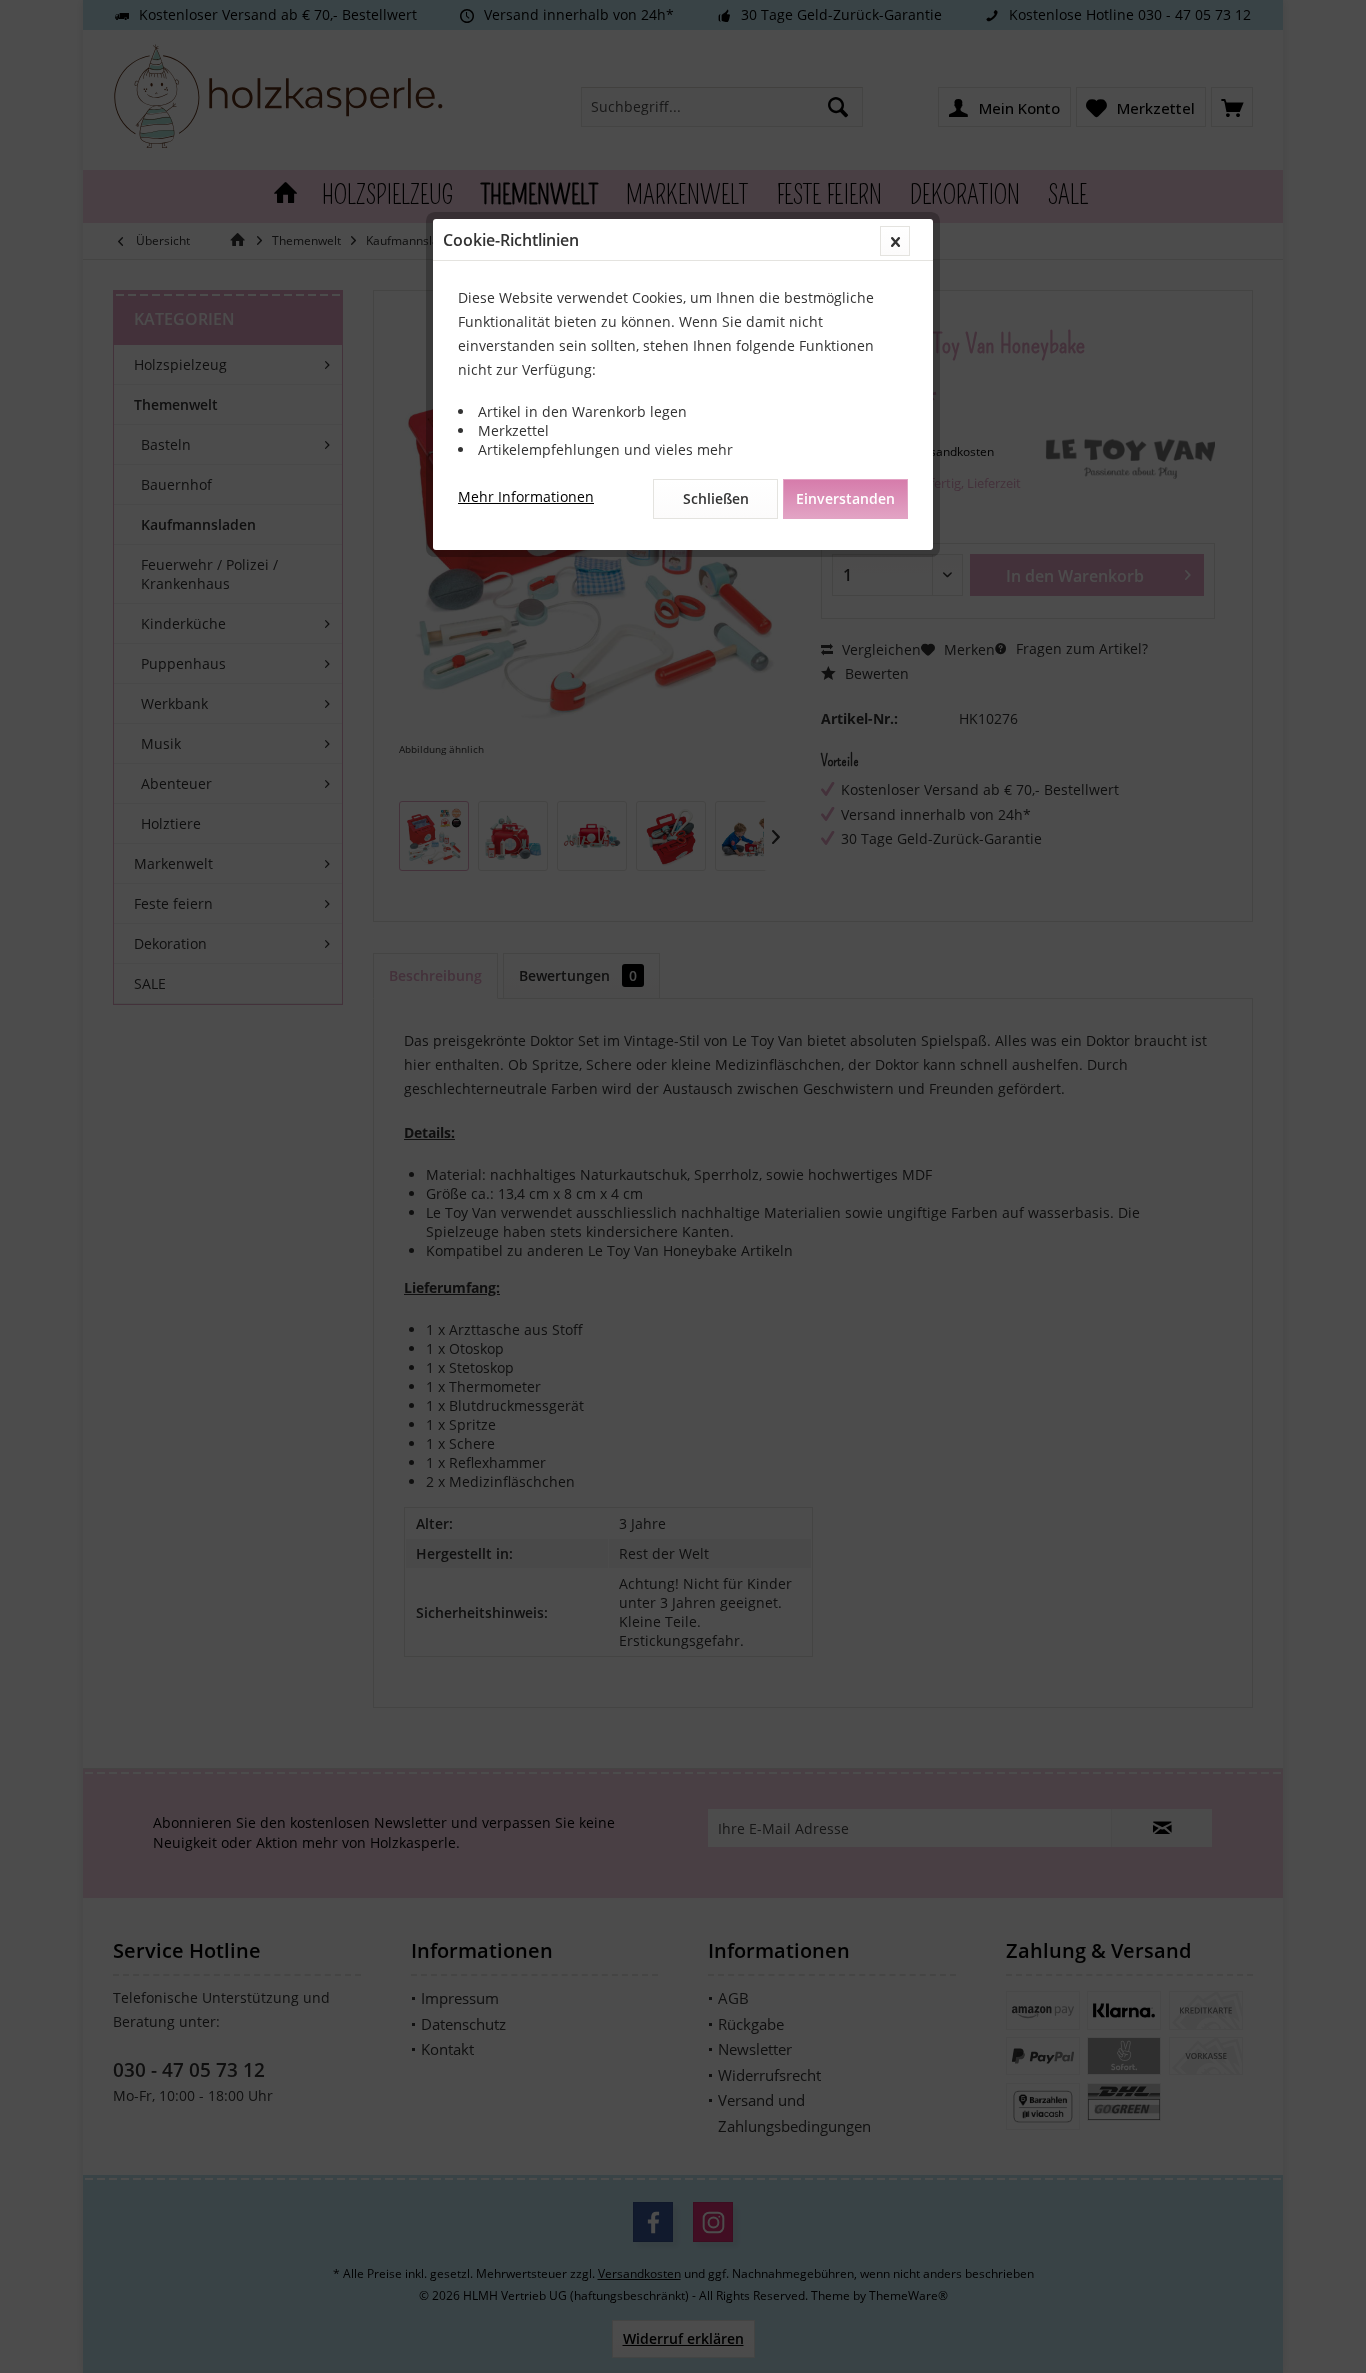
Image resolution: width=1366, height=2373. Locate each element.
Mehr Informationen (526, 496)
